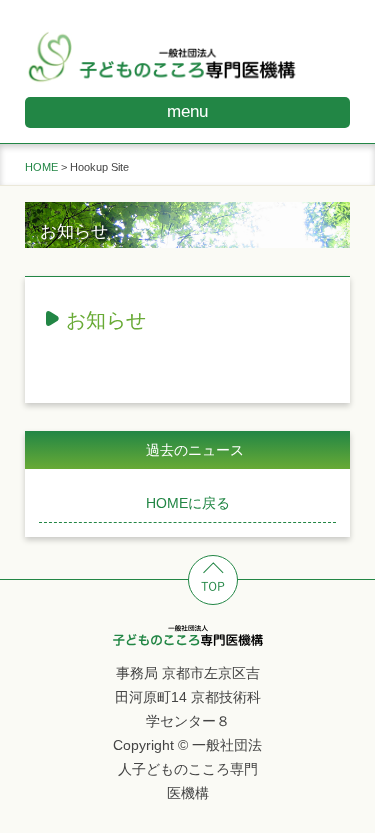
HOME (41, 167)
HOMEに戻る (188, 503)
